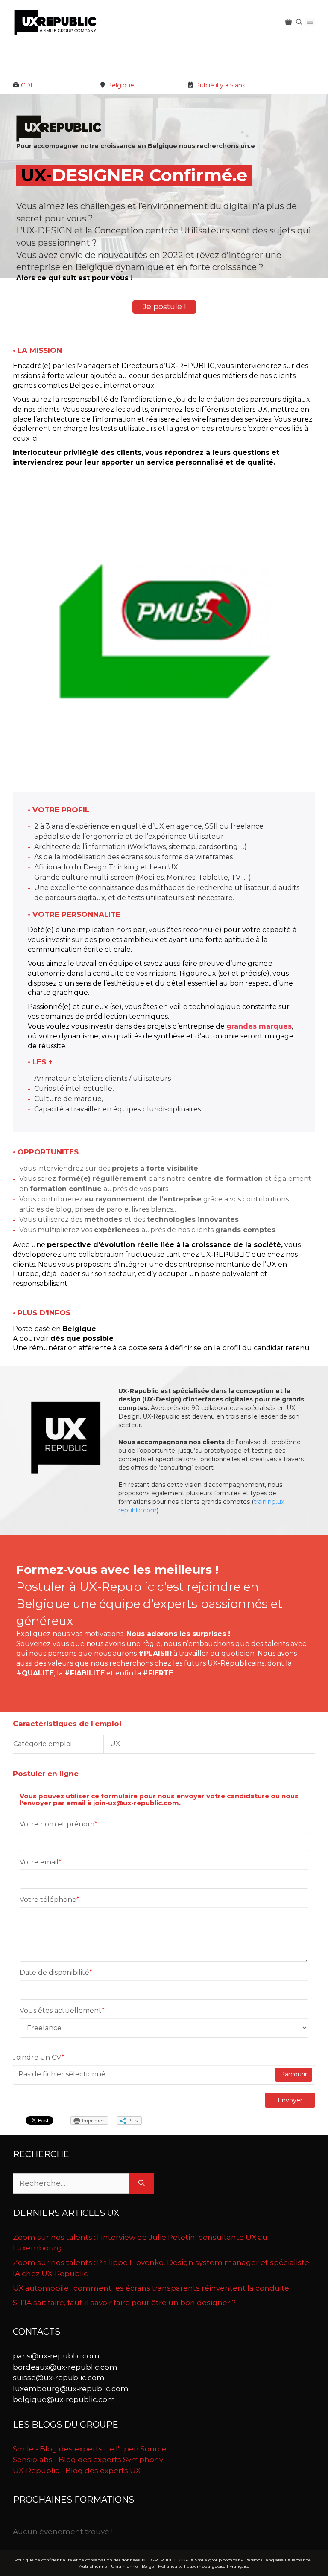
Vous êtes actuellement (62, 2028)
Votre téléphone (50, 1917)
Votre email (41, 1879)
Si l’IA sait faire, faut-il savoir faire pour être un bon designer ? (124, 2319)
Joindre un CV (39, 2074)
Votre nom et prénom (59, 1841)
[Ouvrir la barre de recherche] (299, 22)
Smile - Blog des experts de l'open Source (90, 2466)
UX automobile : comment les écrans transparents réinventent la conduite (151, 2305)
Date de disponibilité (56, 1990)
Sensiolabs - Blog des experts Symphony (88, 2477)
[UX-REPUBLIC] (56, 22)
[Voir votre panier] (288, 22)
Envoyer (290, 2117)
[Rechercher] (142, 2201)
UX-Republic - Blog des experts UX (77, 2487)
